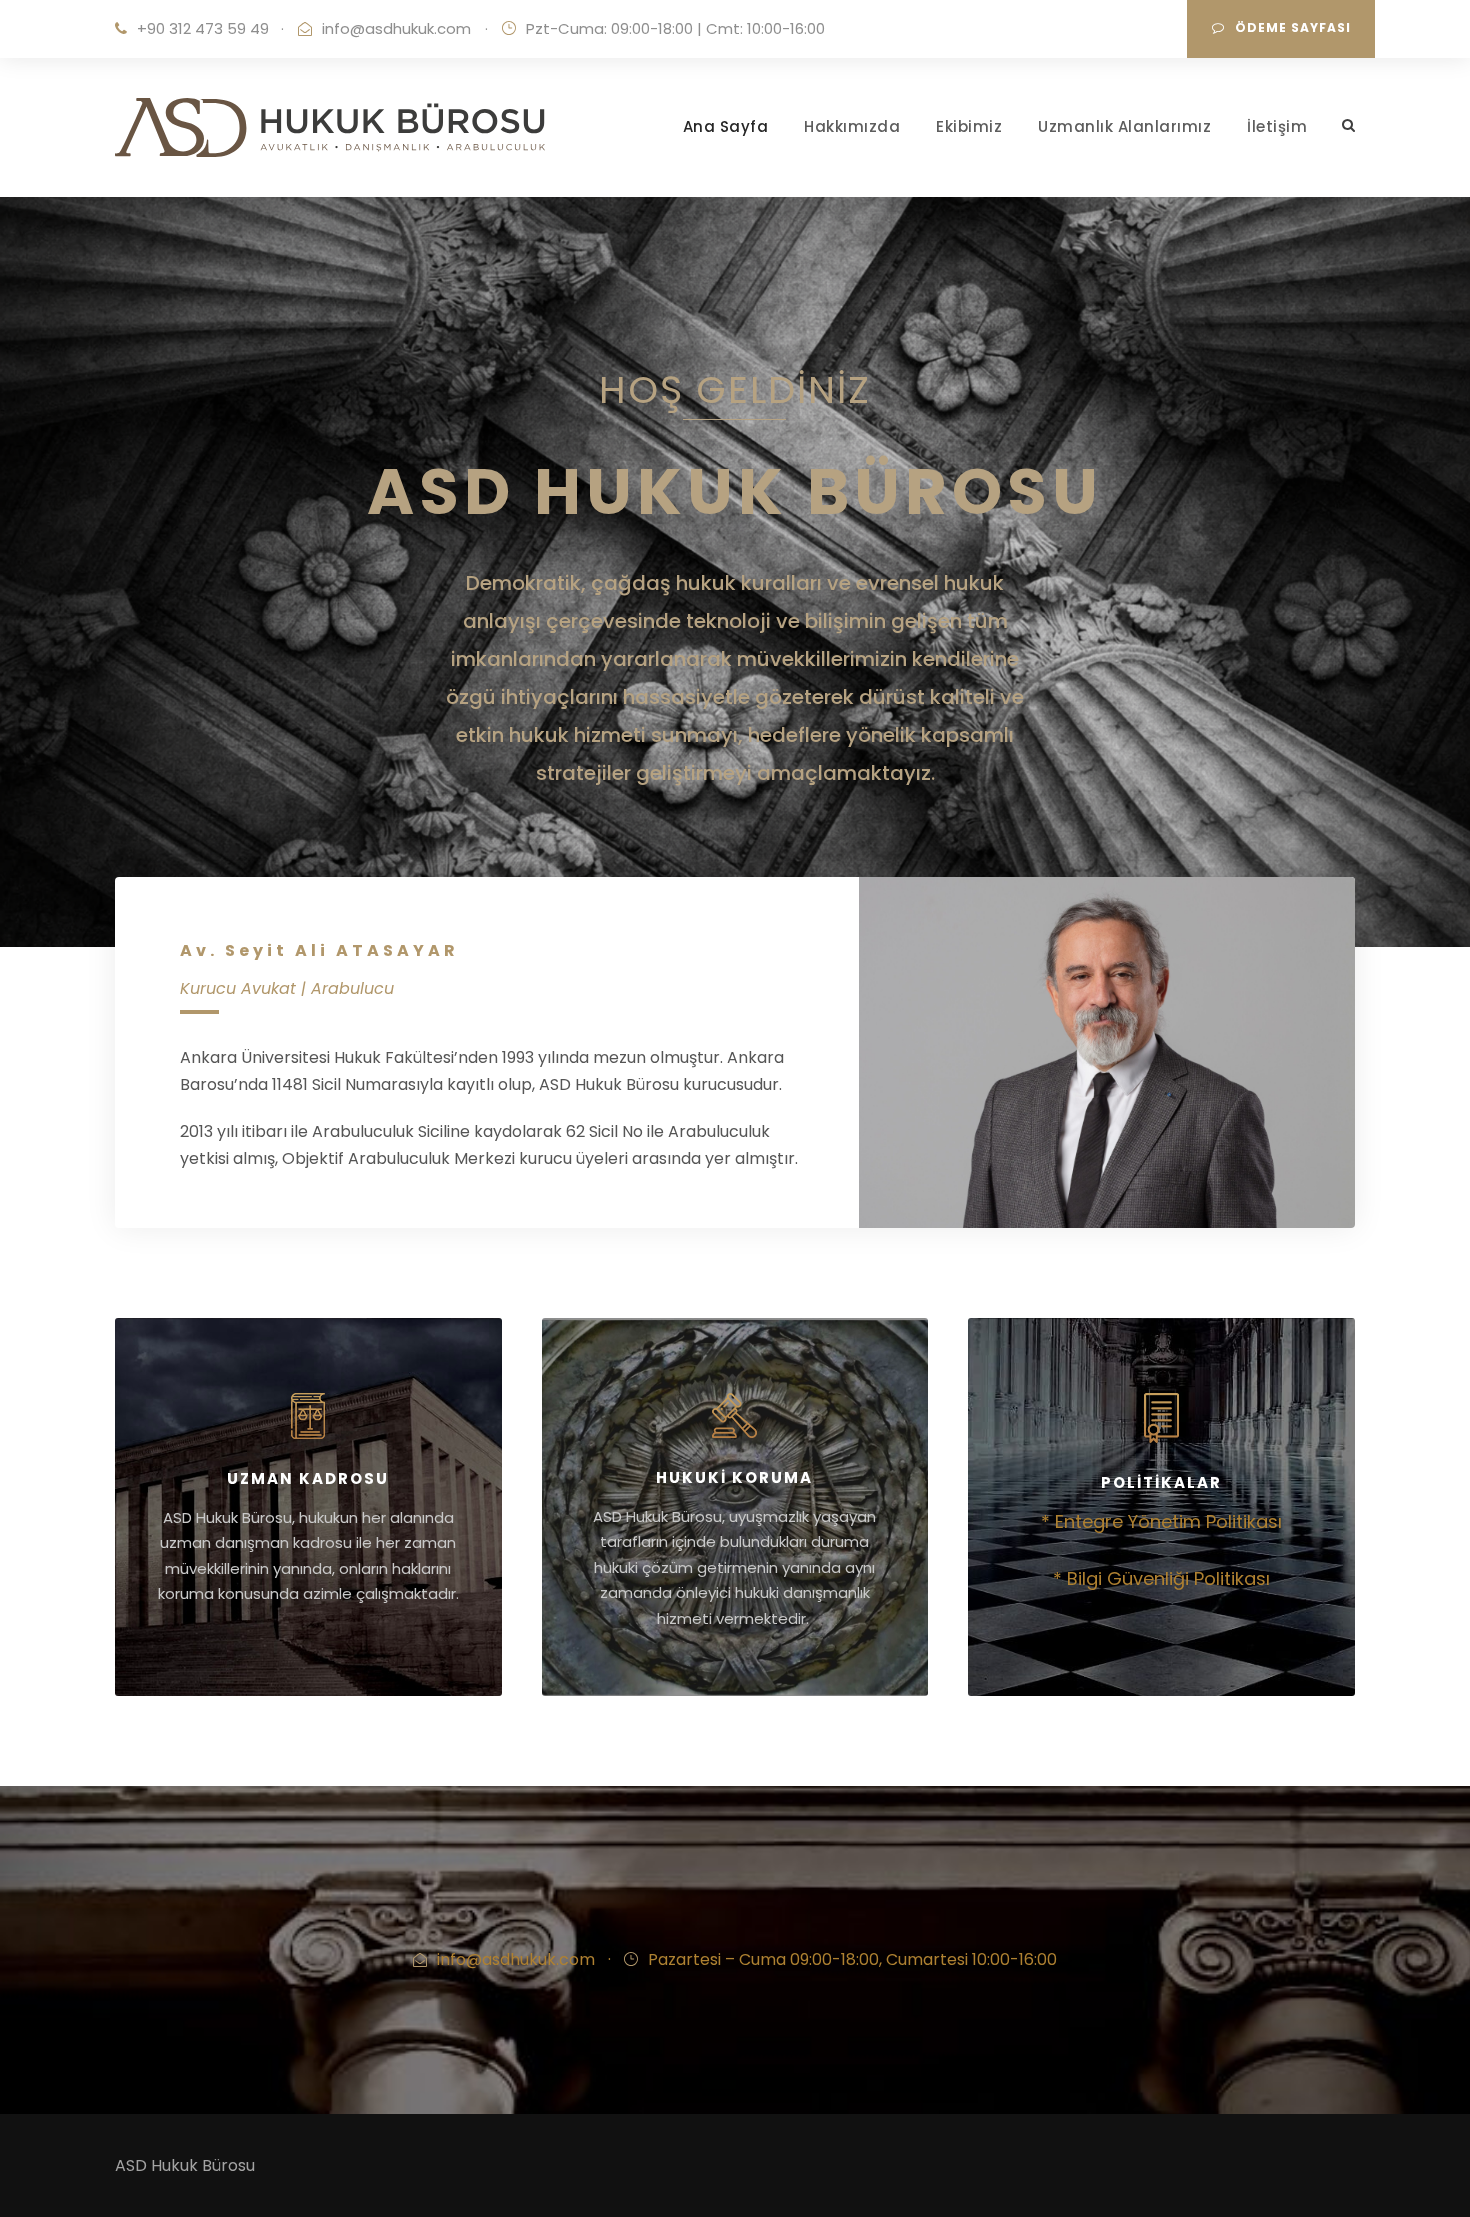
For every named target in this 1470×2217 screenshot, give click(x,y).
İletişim (1277, 126)
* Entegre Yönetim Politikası (1161, 1521)
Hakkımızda (852, 126)
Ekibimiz (969, 126)
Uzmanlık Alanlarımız (1124, 126)
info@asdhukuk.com (396, 28)
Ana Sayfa (726, 126)
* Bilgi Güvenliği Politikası (1161, 1578)
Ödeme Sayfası (1293, 27)
